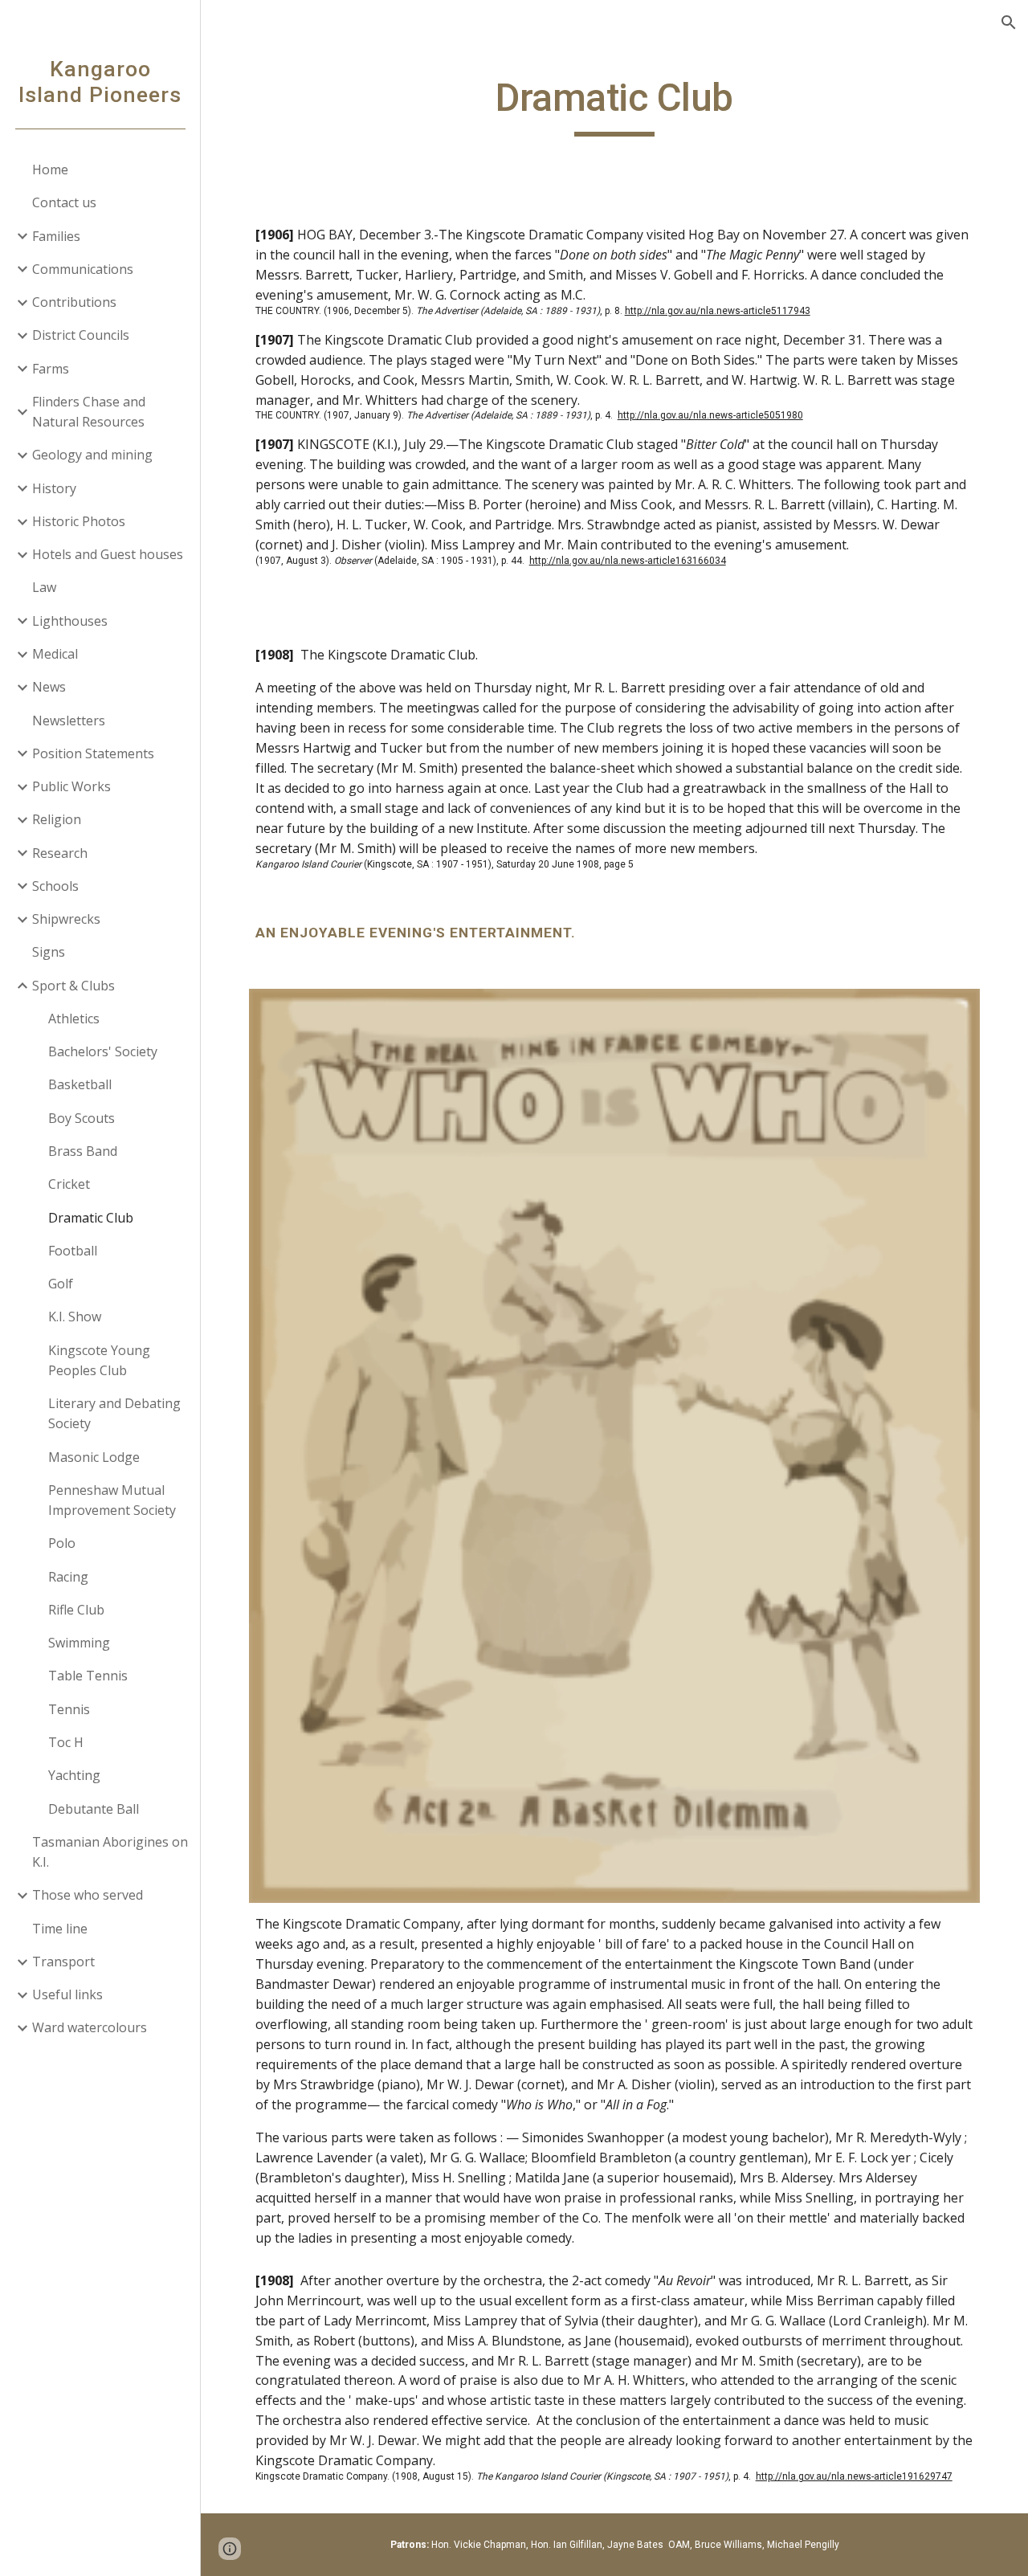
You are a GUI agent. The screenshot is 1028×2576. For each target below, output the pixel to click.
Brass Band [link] (83, 1151)
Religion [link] (57, 819)
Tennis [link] (69, 1709)
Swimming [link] (79, 1643)
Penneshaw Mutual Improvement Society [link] (112, 1500)
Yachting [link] (74, 1775)
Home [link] (50, 169)
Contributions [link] (74, 302)
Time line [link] (60, 1929)
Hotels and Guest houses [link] (108, 554)
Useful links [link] (67, 1994)
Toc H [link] (66, 1742)
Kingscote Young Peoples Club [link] (99, 1360)
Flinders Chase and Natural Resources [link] (89, 412)
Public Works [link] (71, 786)
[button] (1009, 22)
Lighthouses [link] (70, 621)
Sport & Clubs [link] (73, 986)
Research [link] (60, 853)
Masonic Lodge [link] (94, 1457)
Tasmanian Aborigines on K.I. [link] (110, 1852)
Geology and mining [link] (92, 455)
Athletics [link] (74, 1019)
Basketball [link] (80, 1084)
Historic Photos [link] (79, 521)
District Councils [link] (81, 335)
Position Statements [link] (93, 753)
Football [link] (73, 1251)
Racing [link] (68, 1577)
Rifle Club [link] (76, 1610)
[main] (615, 105)
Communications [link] (83, 269)
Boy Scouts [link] (82, 1118)
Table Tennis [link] (88, 1676)
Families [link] (56, 236)
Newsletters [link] (69, 721)
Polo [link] (62, 1543)
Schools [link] (55, 886)
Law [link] (44, 587)
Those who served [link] (88, 1895)
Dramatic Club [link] (91, 1218)
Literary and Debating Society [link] (114, 1413)
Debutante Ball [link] (94, 1809)
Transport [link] (63, 1962)
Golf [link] (61, 1284)
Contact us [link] (64, 202)
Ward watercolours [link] (90, 2027)
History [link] (54, 488)
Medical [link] (55, 654)
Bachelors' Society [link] (103, 1051)
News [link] (49, 687)
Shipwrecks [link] (66, 919)
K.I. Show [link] (75, 1317)
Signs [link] (49, 952)
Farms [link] (51, 369)
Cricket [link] (69, 1184)
